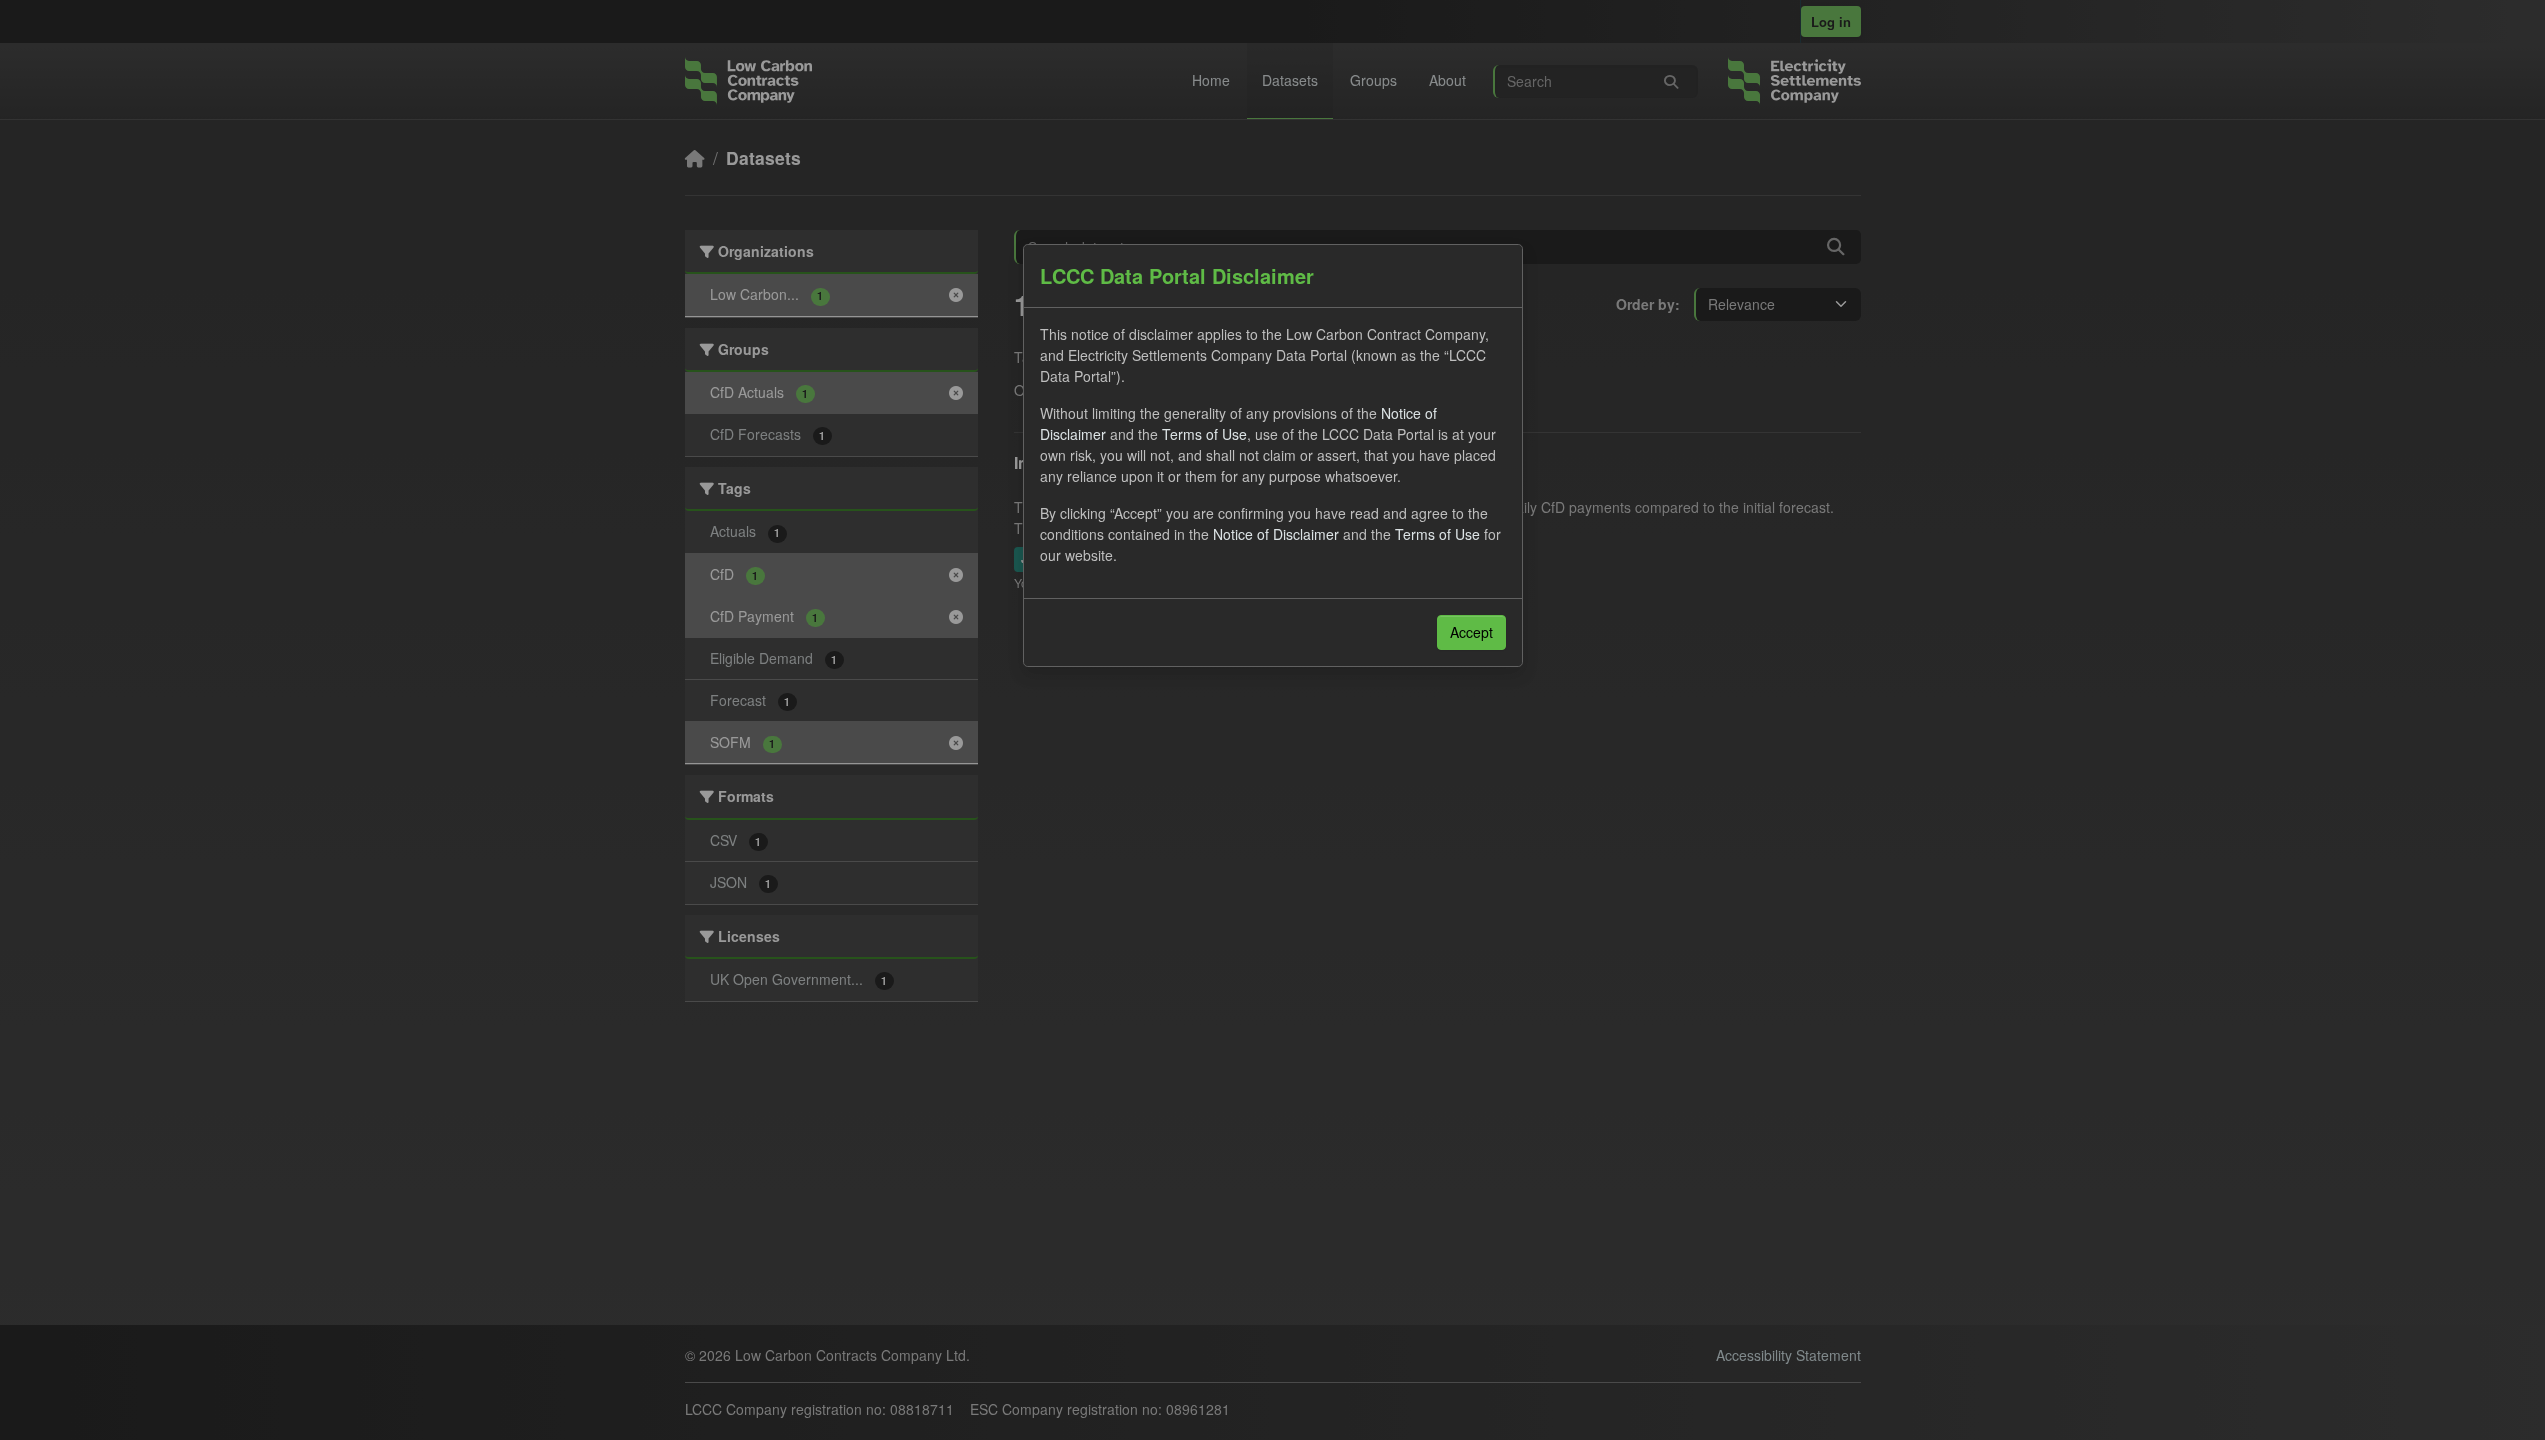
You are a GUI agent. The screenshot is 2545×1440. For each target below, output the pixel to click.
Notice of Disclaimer (1276, 534)
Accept (1471, 632)
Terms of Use (1204, 434)
